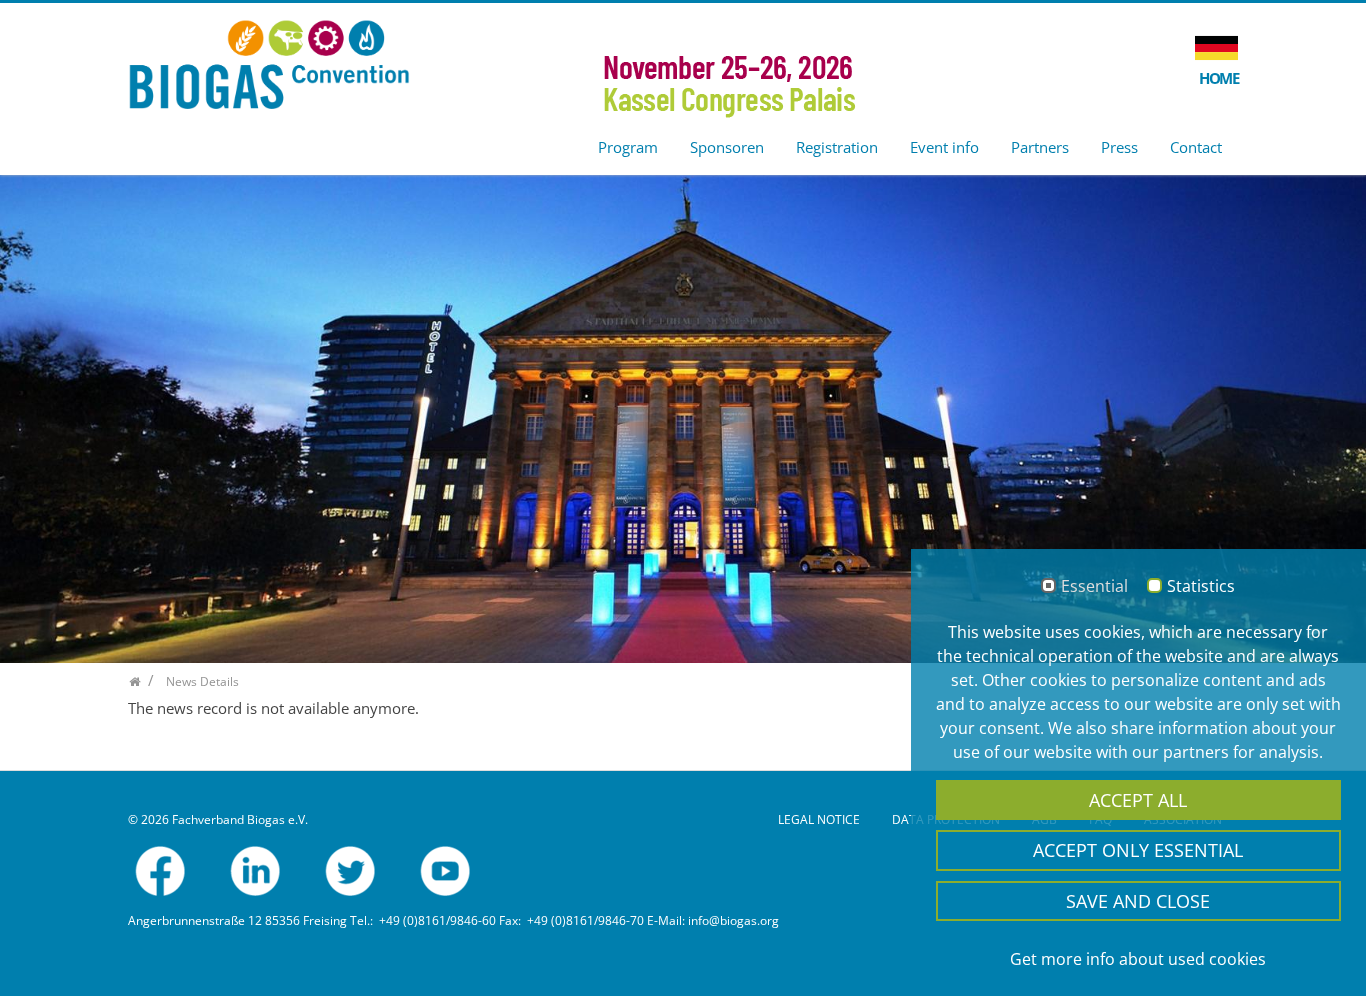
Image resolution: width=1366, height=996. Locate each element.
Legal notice (819, 819)
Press (1119, 147)
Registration (837, 147)
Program (628, 147)
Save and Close (1138, 901)
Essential (1094, 587)
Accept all (1138, 800)
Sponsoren (727, 147)
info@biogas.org (733, 920)
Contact (1196, 147)
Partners (1040, 147)
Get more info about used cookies (1138, 959)
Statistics (1201, 587)
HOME (1218, 78)
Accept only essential (1138, 850)
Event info (944, 147)
